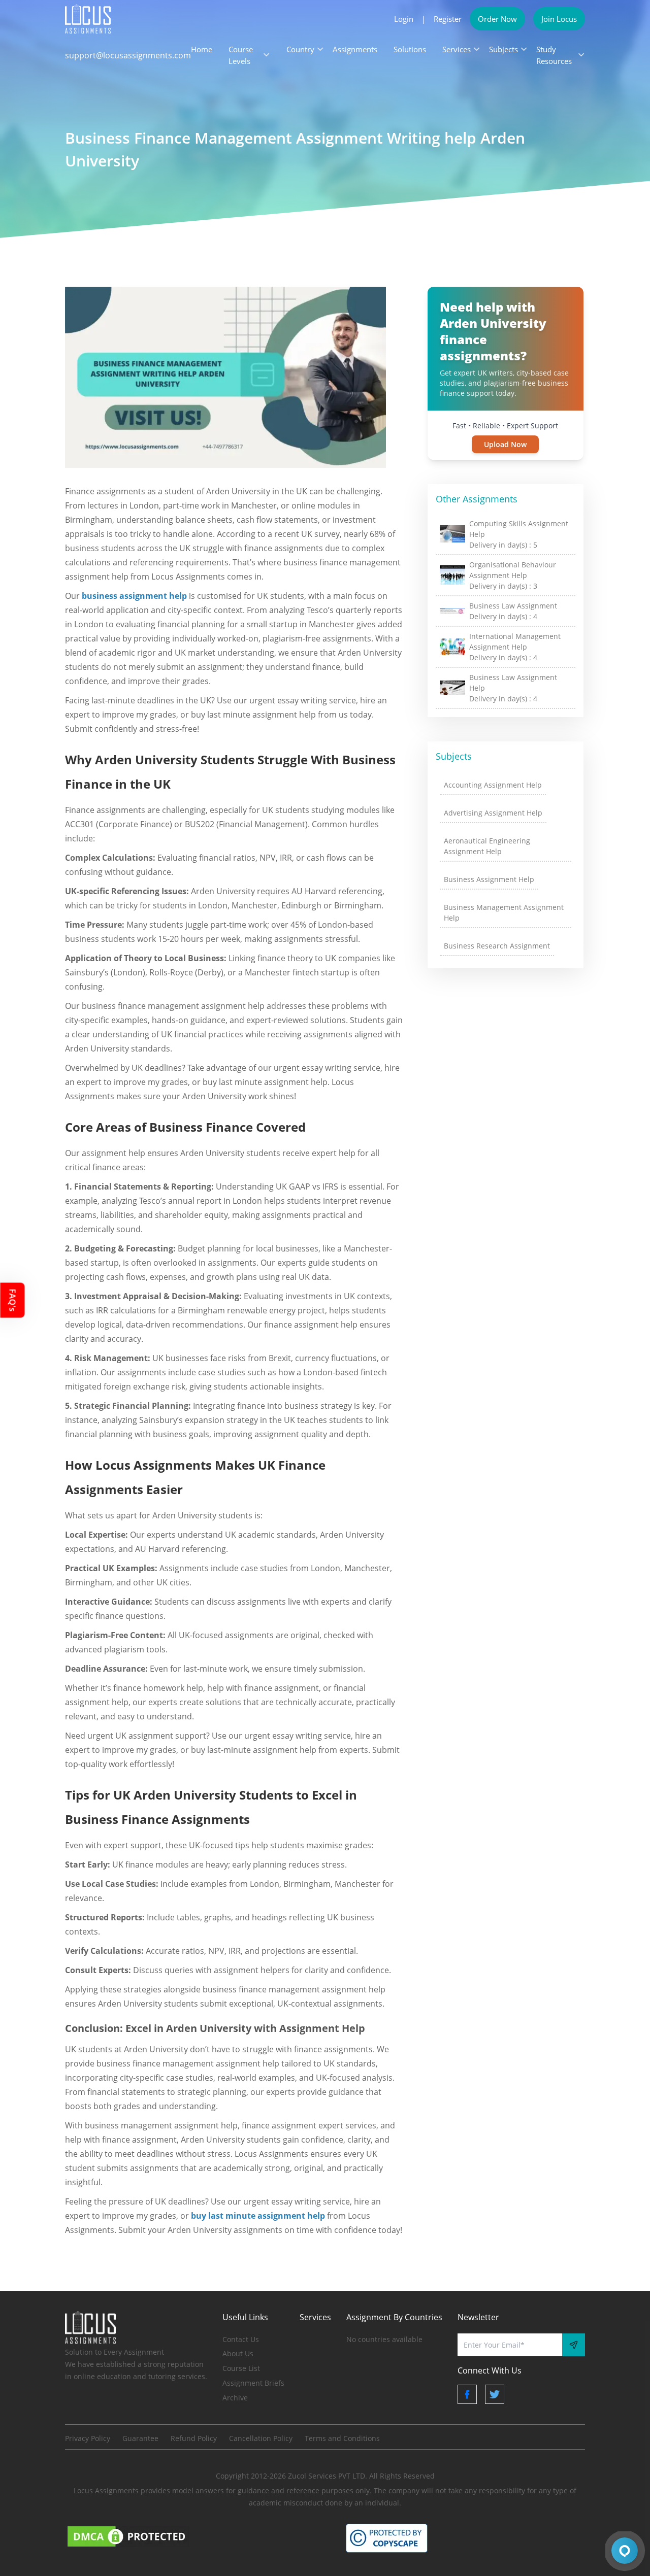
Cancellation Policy (261, 2438)
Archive (235, 2398)
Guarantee (140, 2438)
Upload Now (505, 444)
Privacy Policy (88, 2438)
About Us (238, 2353)
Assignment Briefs (253, 2383)
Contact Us (241, 2339)
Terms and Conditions (342, 2438)
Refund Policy (194, 2438)
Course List (241, 2368)
